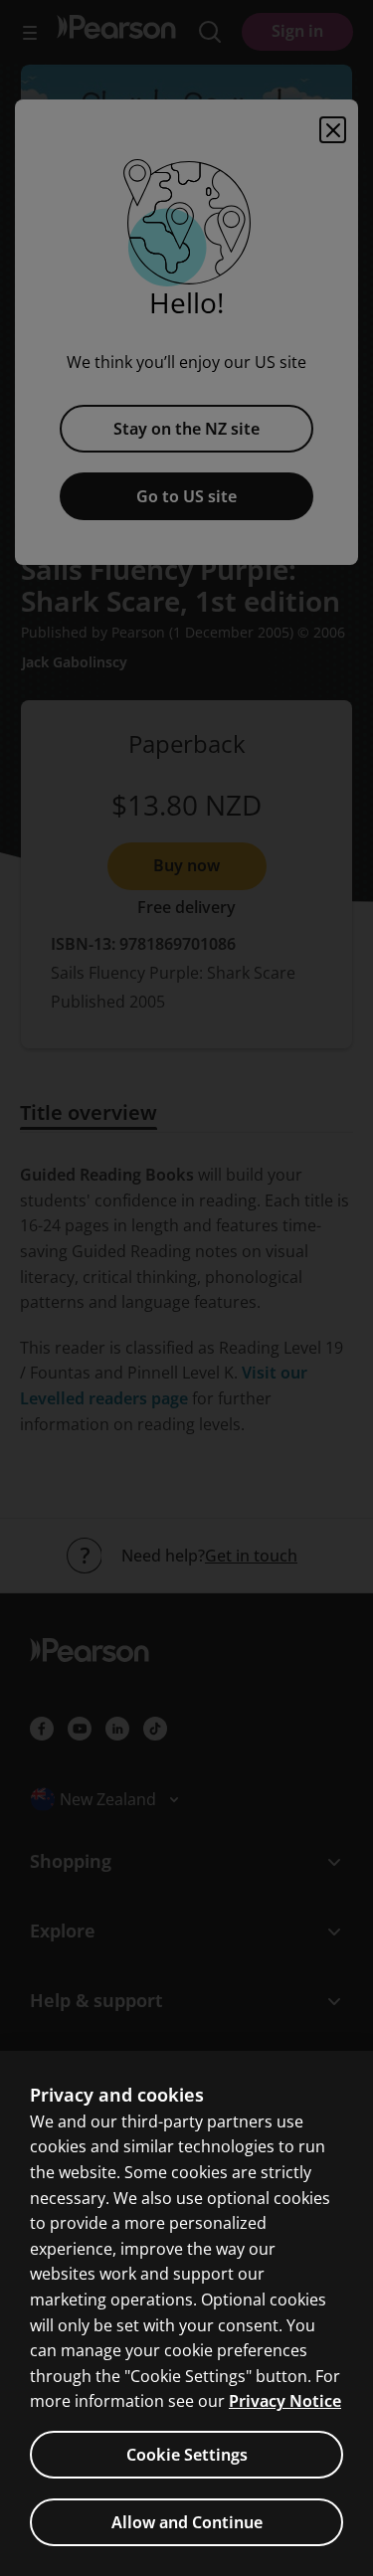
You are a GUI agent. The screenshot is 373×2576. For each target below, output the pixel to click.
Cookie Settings (187, 2455)
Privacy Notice (285, 2401)
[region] (186, 2313)
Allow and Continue (187, 2522)
